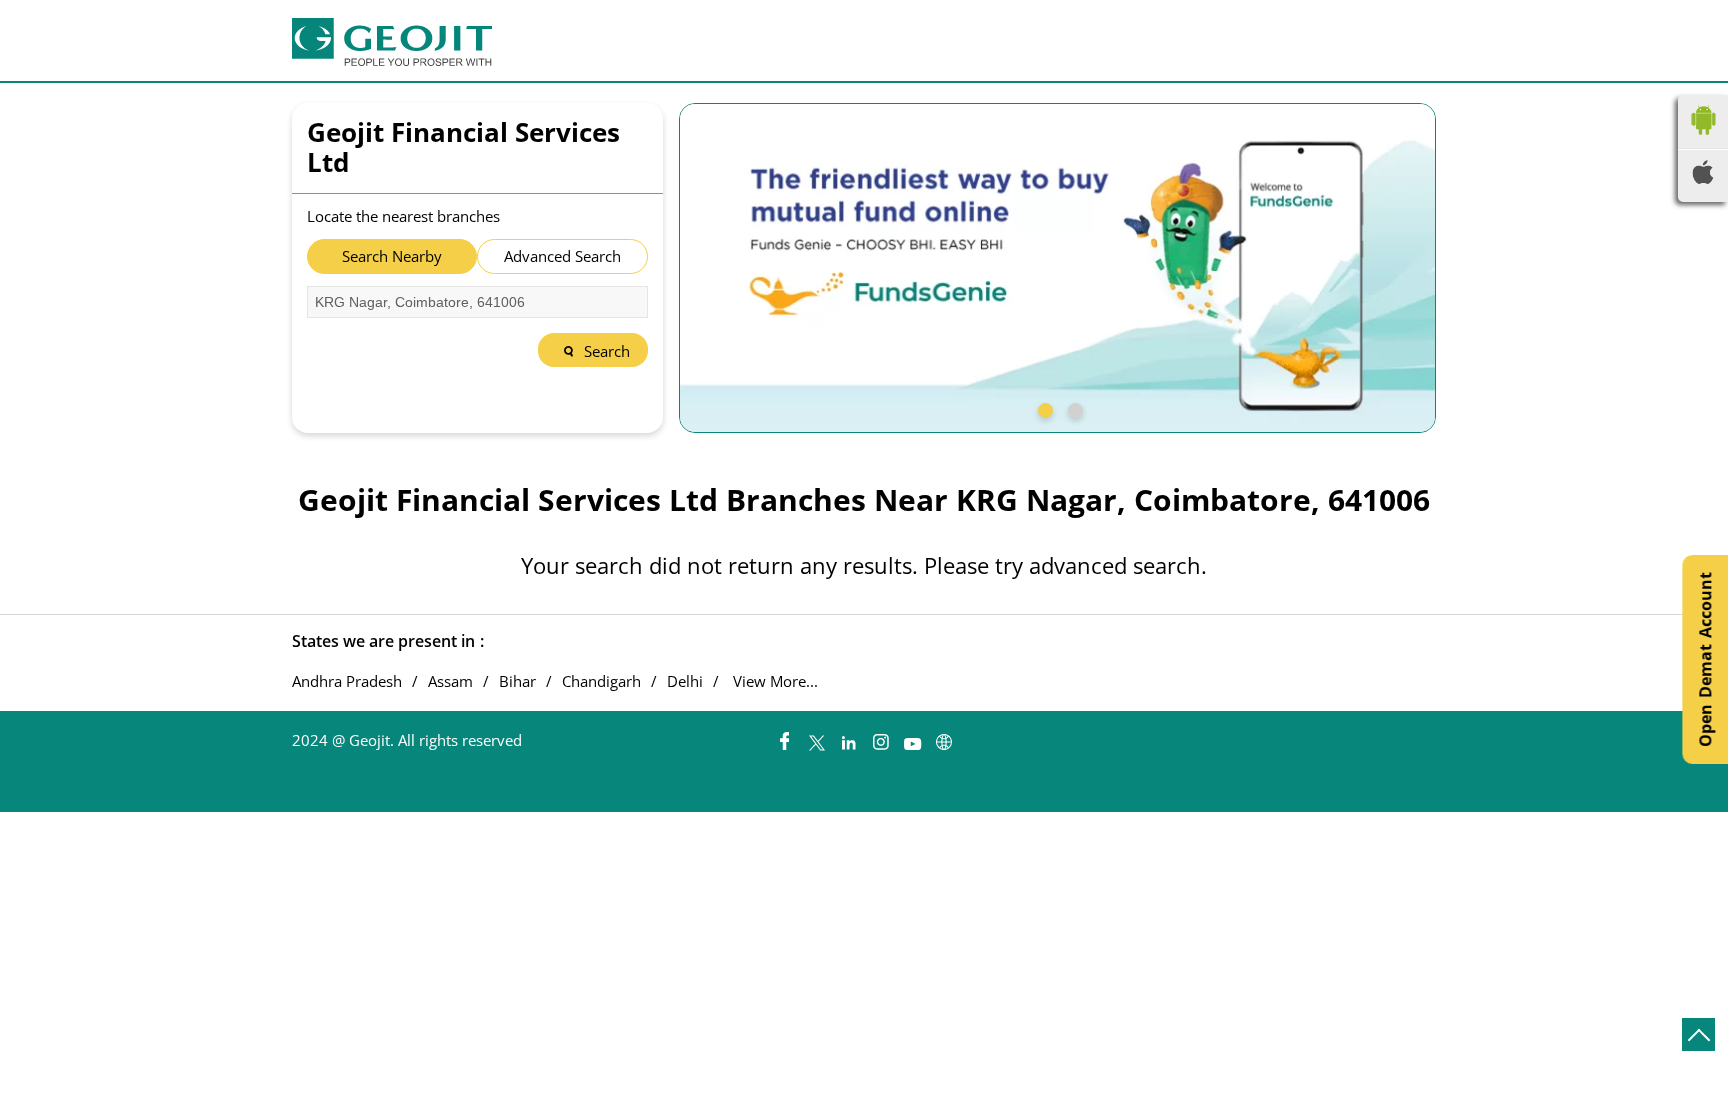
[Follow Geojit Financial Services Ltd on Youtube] (912, 737)
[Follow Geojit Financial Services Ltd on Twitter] (816, 737)
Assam (450, 681)
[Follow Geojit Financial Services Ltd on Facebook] (784, 737)
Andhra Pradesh (347, 681)
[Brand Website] (944, 737)
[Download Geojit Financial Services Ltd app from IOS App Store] (1703, 178)
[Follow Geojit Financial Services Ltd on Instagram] (880, 737)
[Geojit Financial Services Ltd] (392, 42)
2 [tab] (1073, 408)
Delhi (685, 681)
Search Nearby (392, 256)
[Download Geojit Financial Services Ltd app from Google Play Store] (1703, 139)
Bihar (517, 681)
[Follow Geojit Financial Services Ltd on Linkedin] (848, 737)
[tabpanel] (1058, 268)
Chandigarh (601, 681)
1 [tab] (1043, 408)
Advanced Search (562, 256)
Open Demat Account (1705, 659)
